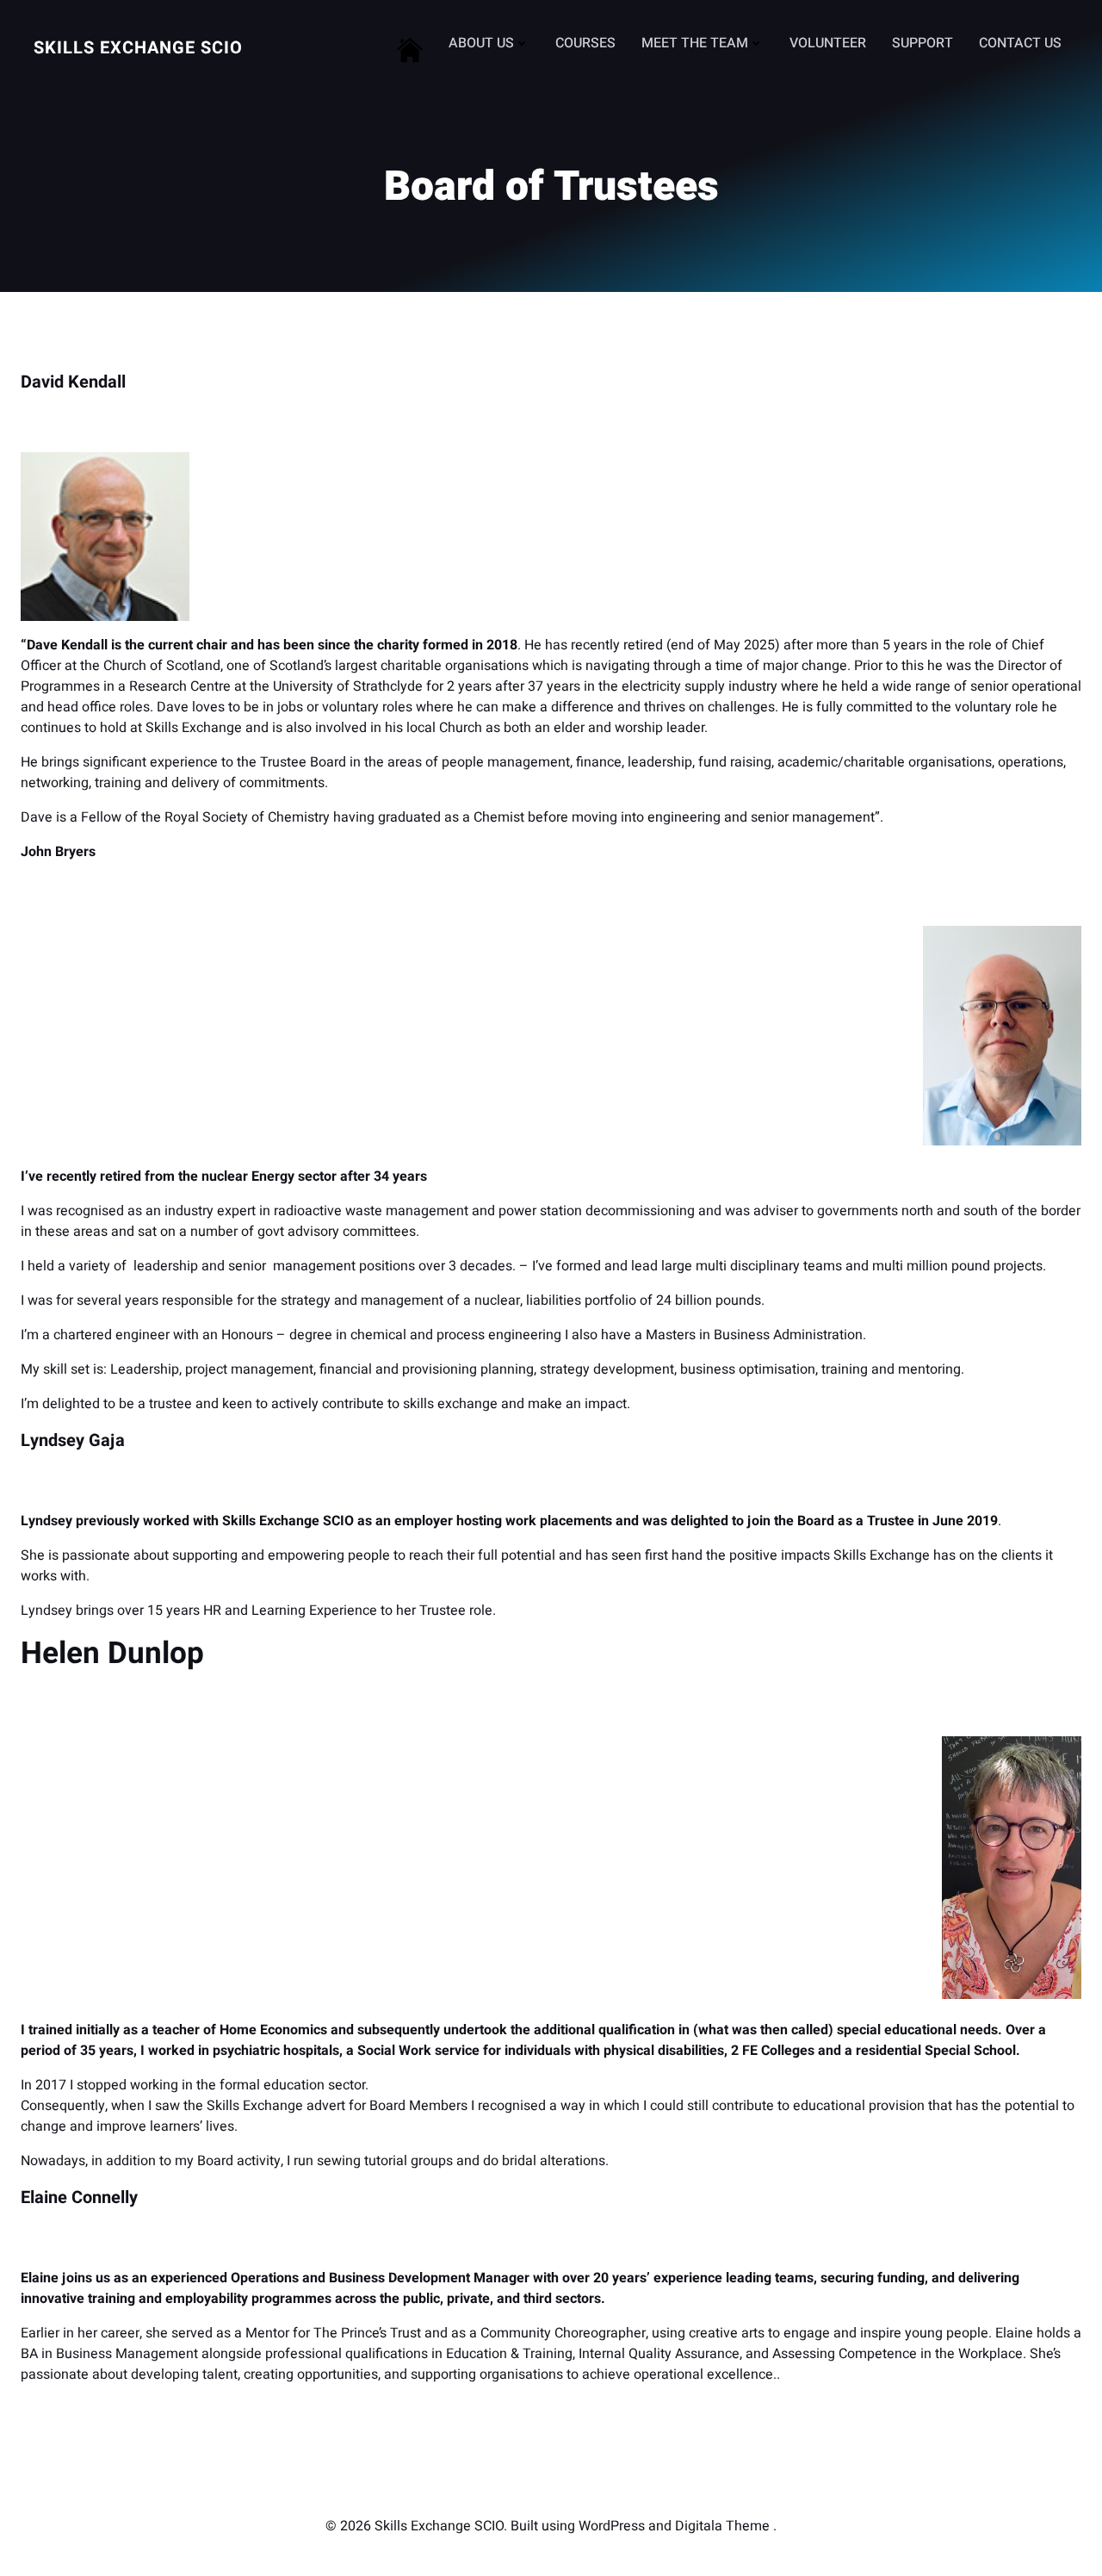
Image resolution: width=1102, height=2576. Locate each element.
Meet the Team (695, 43)
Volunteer (828, 43)
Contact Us (1020, 43)
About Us (481, 43)
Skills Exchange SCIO (138, 48)
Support (922, 43)
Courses (585, 43)
